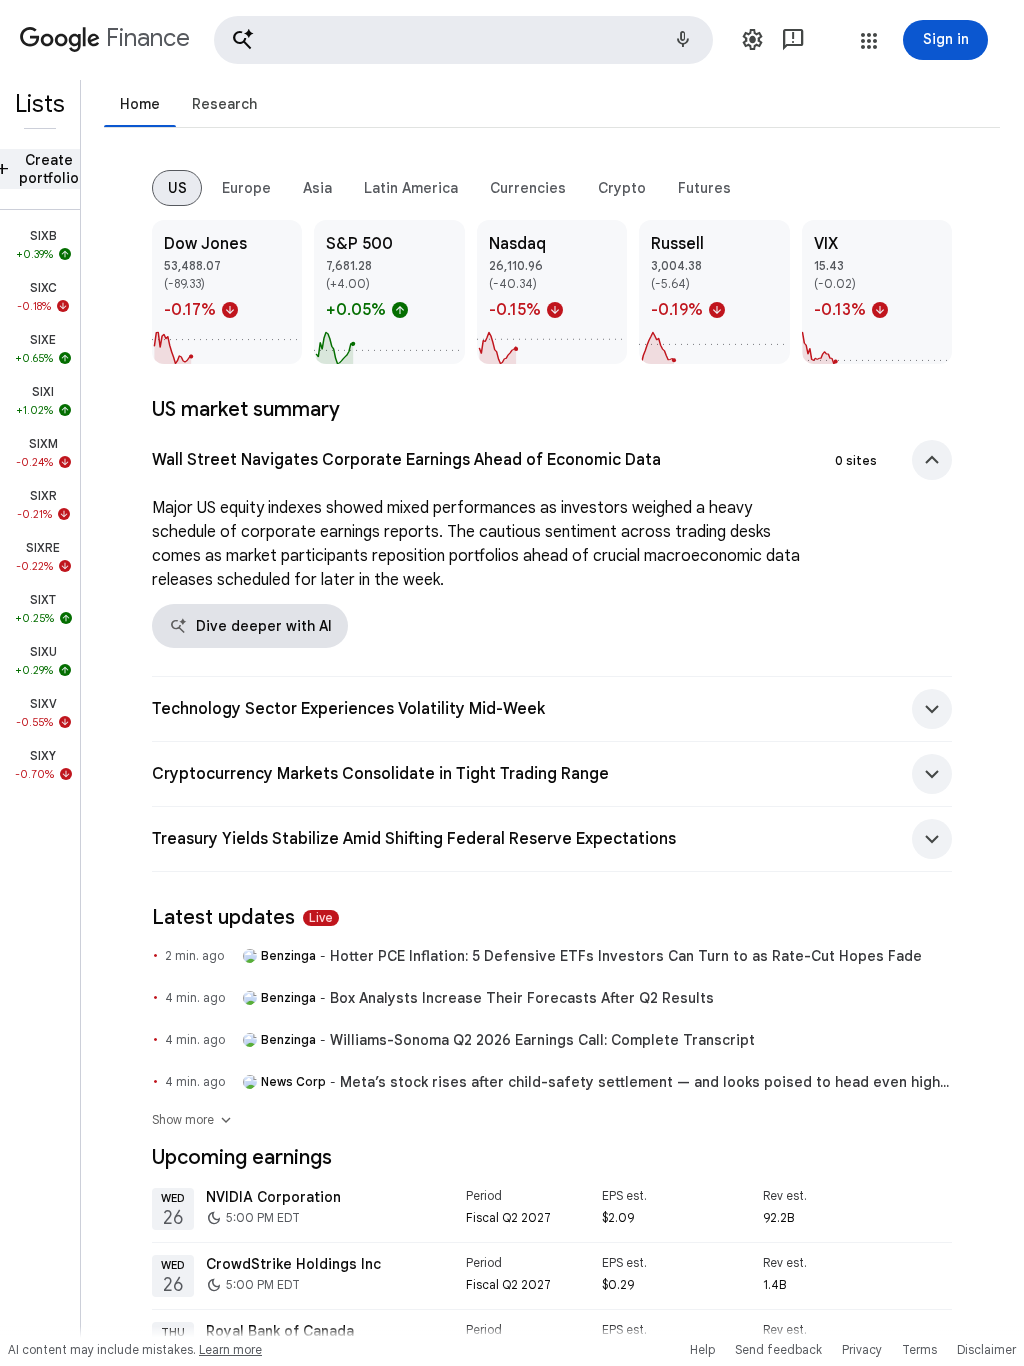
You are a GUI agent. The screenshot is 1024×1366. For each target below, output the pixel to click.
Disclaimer (986, 1349)
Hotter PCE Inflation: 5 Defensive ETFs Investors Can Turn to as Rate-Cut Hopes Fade (626, 956)
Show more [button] (193, 1120)
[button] (463, 40)
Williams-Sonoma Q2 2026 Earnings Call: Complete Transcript (542, 1040)
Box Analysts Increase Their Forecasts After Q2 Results (522, 998)
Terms (919, 1349)
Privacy (862, 1349)
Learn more (230, 1349)
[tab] (140, 103)
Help (702, 1349)
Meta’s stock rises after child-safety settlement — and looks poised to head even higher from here (646, 1082)
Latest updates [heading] (242, 917)
